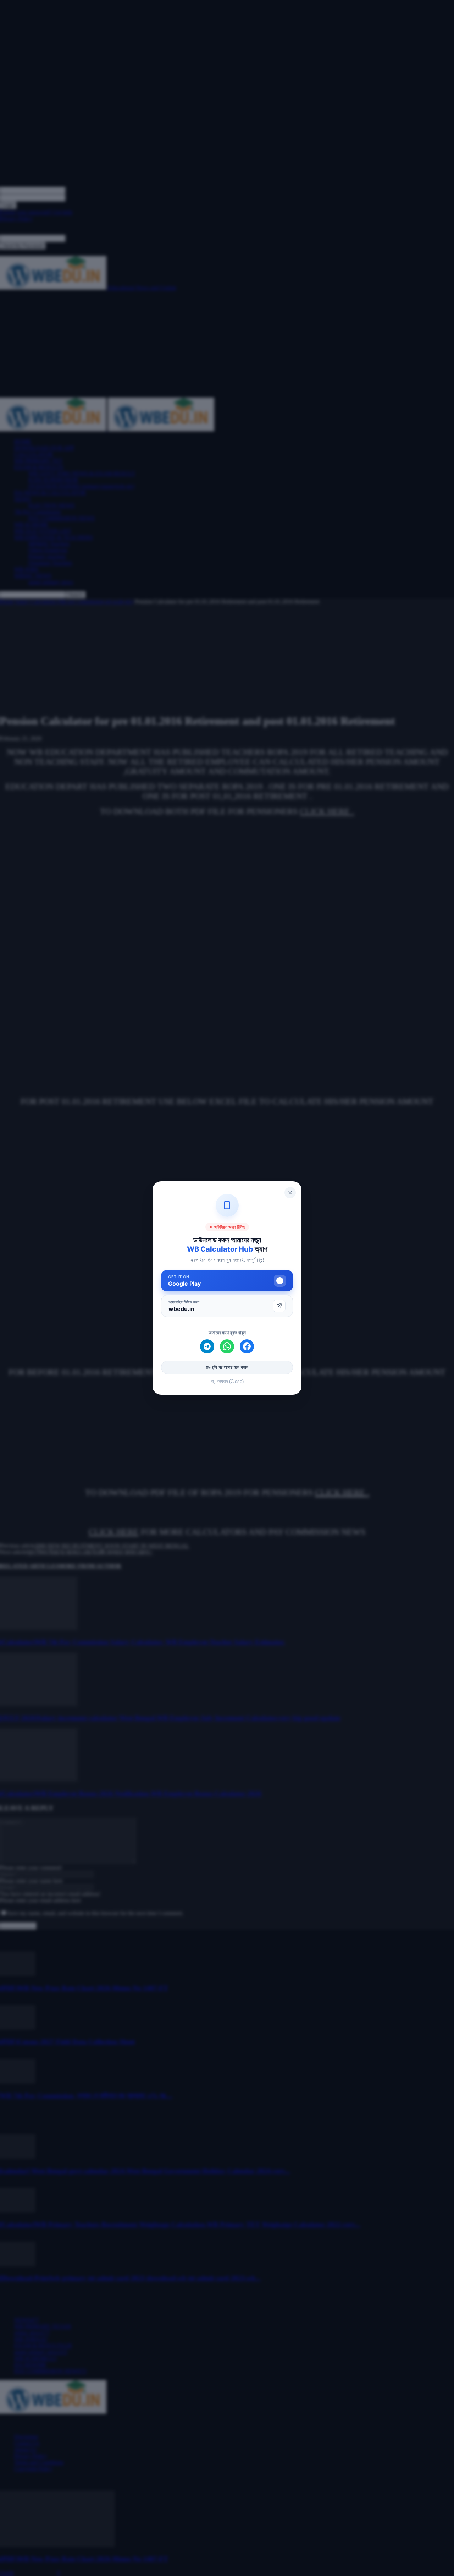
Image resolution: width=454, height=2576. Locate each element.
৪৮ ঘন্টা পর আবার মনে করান (227, 1367)
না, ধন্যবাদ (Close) (227, 1381)
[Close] (290, 1193)
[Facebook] (247, 1346)
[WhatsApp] (227, 1346)
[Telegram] (207, 1346)
